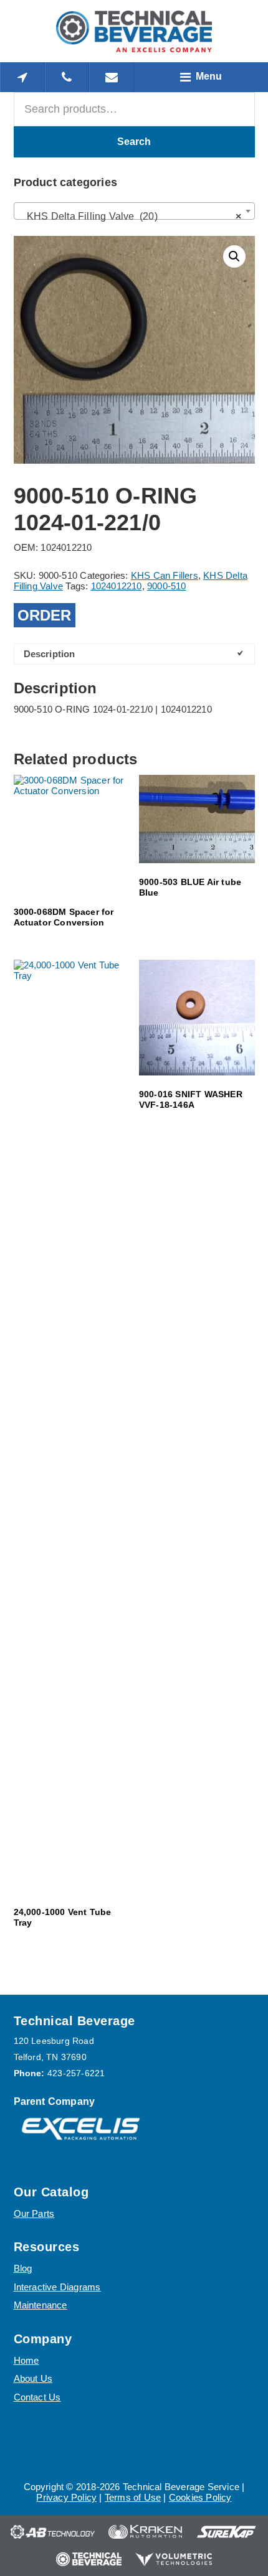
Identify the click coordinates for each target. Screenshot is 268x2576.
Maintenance (41, 2305)
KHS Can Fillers (165, 575)
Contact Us (37, 2397)
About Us (33, 2378)
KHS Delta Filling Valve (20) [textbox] (131, 216)
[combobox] (134, 211)
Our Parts (34, 2213)
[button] (234, 256)
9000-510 (167, 586)
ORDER (45, 615)
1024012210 (117, 586)
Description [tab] (50, 654)
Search (134, 142)
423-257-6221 (76, 2073)
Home (26, 2360)
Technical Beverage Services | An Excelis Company (134, 31)
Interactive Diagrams (57, 2287)
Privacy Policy (66, 2497)
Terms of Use (133, 2497)
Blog (23, 2268)
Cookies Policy (200, 2497)
